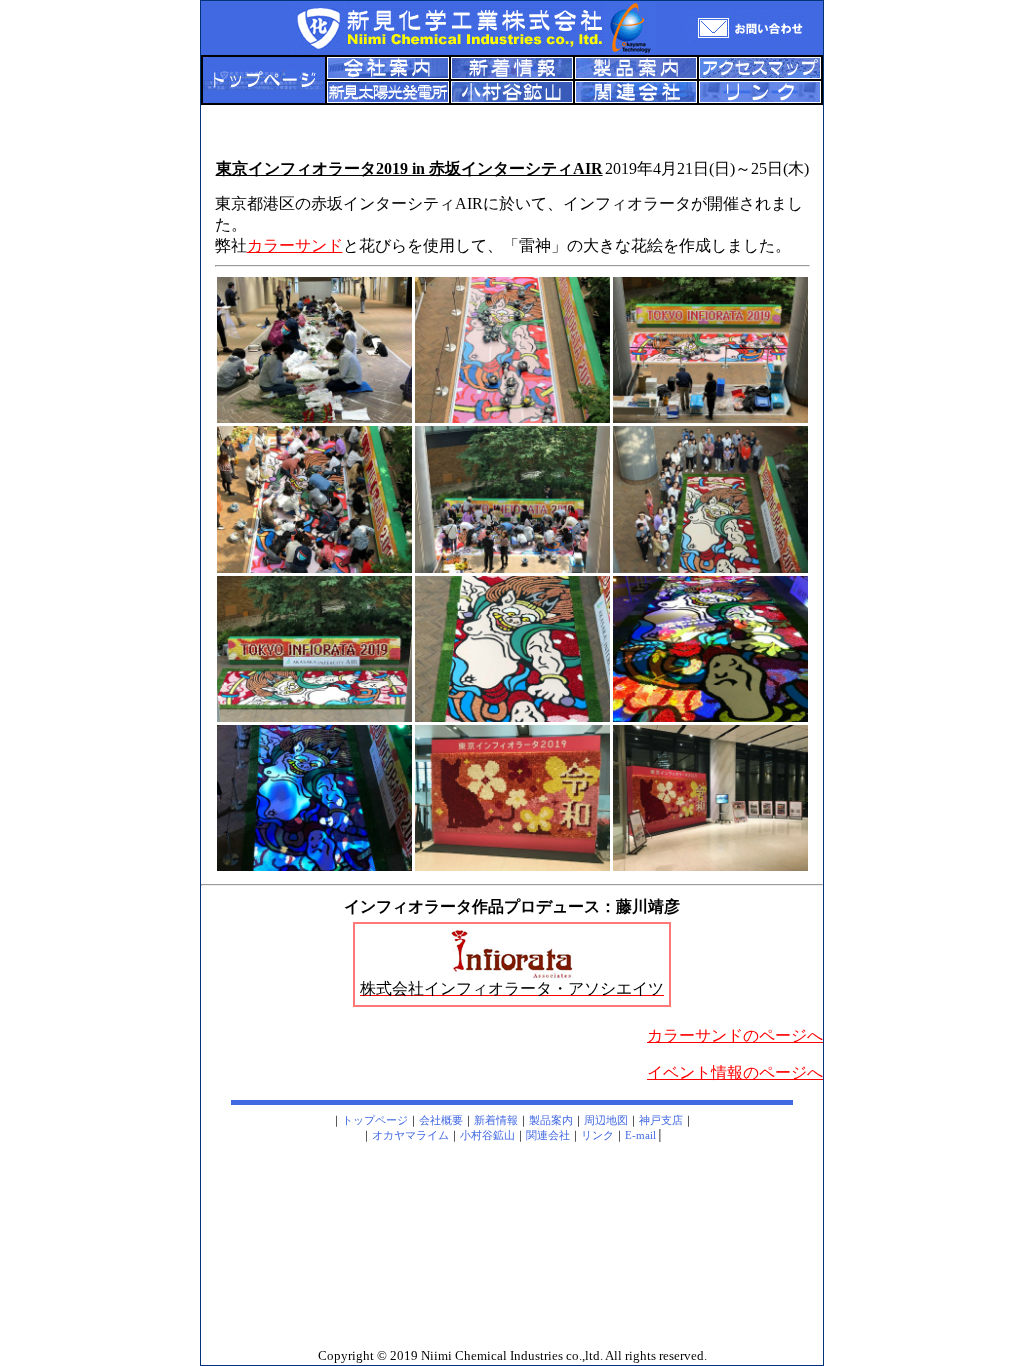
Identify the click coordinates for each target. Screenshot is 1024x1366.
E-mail (640, 1135)
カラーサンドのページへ (735, 1035)
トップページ (375, 1120)
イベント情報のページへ (735, 1072)
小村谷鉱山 (487, 1135)
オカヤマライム (410, 1135)
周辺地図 (606, 1120)
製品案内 (551, 1120)
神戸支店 (661, 1120)
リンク (597, 1135)
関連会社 (548, 1135)
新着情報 (496, 1120)
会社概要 (441, 1120)
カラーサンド (295, 245)
